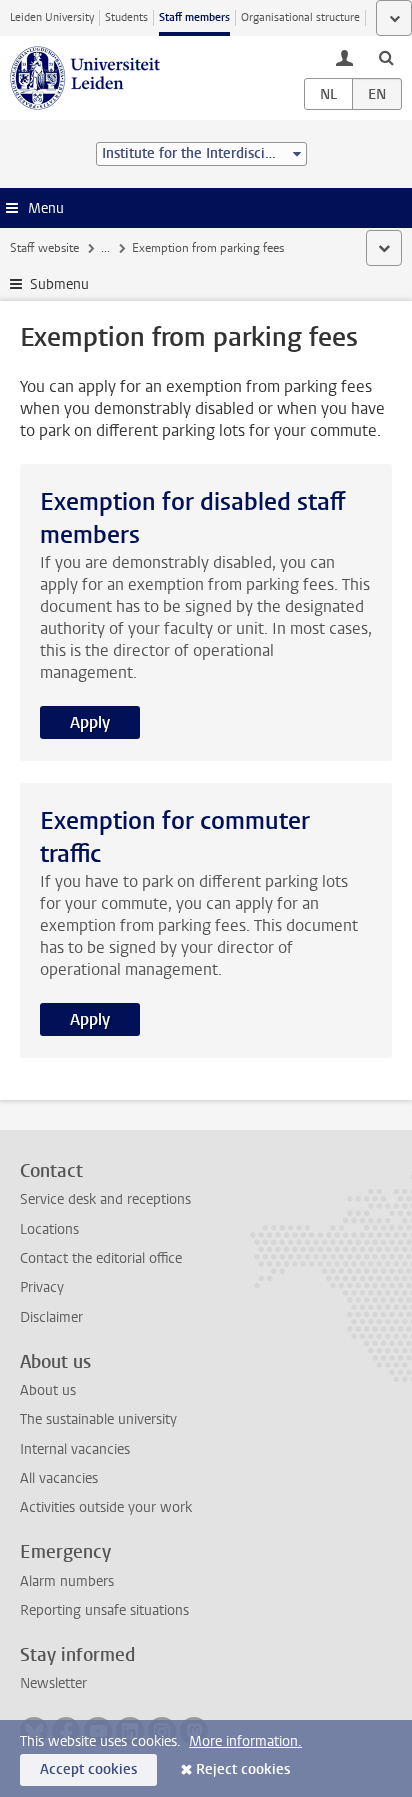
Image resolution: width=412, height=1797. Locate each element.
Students (126, 17)
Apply (90, 722)
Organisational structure (300, 17)
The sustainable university (98, 1419)
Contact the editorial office (101, 1258)
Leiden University (52, 17)
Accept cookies (88, 1769)
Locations (49, 1229)
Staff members (194, 17)
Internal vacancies (75, 1449)
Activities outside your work (106, 1507)
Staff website (44, 248)
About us (48, 1390)
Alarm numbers (67, 1581)
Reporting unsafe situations (104, 1610)
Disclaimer (51, 1317)
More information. (245, 1741)
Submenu (59, 284)
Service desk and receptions (105, 1199)
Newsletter (53, 1683)
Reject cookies (243, 1769)
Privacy (42, 1287)
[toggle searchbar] (386, 57)
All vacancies (59, 1478)
